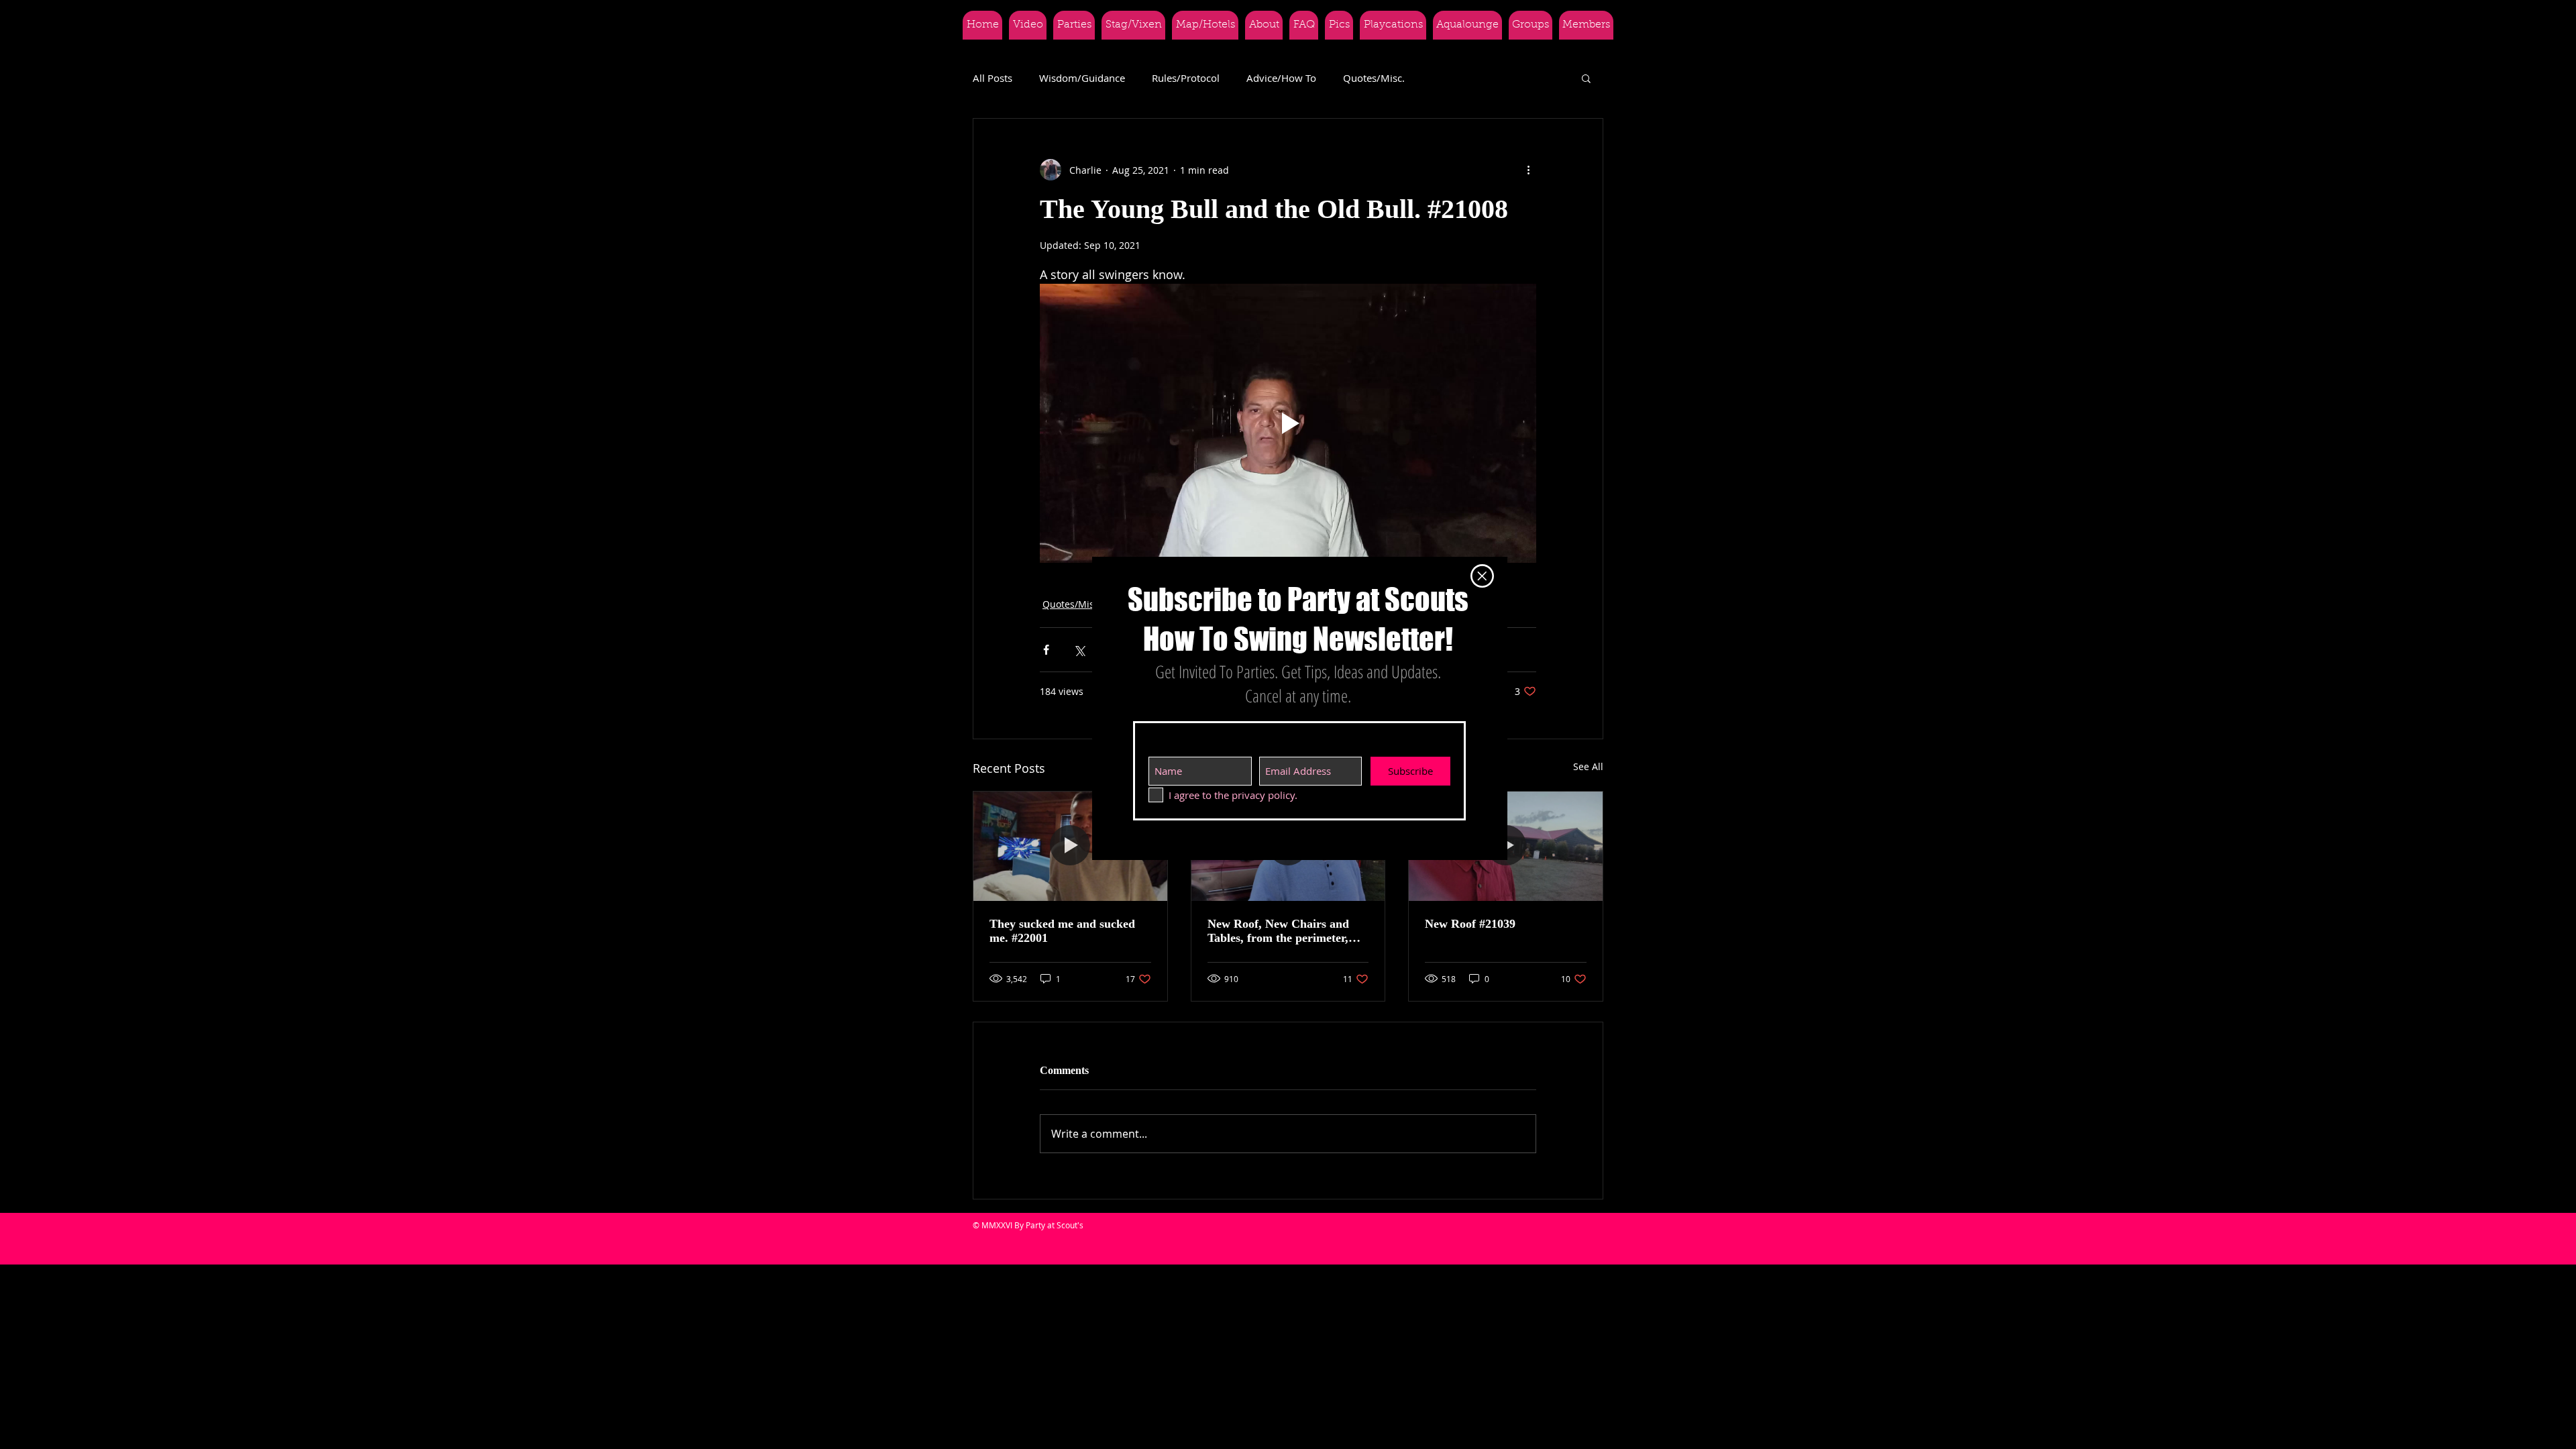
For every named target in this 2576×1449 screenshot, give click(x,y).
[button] (1482, 576)
